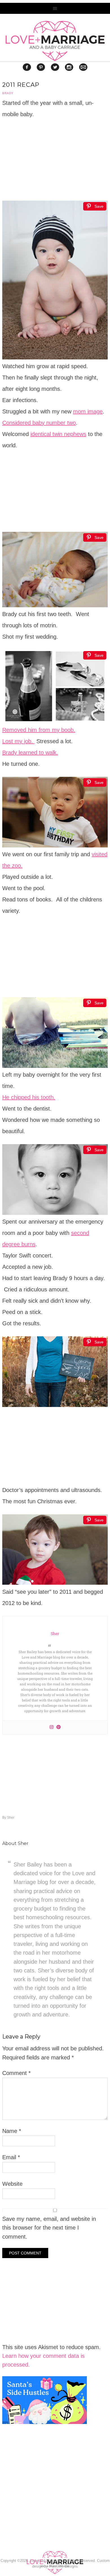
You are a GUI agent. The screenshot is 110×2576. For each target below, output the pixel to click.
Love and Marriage (55, 41)
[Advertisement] (45, 2503)
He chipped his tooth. (29, 1097)
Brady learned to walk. (30, 753)
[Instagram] (51, 1727)
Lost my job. (18, 741)
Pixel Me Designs (63, 2566)
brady (8, 93)
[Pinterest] (59, 1727)
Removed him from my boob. (39, 730)
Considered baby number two (39, 423)
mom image (88, 411)
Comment (16, 2073)
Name (12, 2131)
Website (12, 2184)
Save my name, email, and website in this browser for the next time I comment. (49, 2228)
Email (11, 2157)
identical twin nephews (58, 434)
